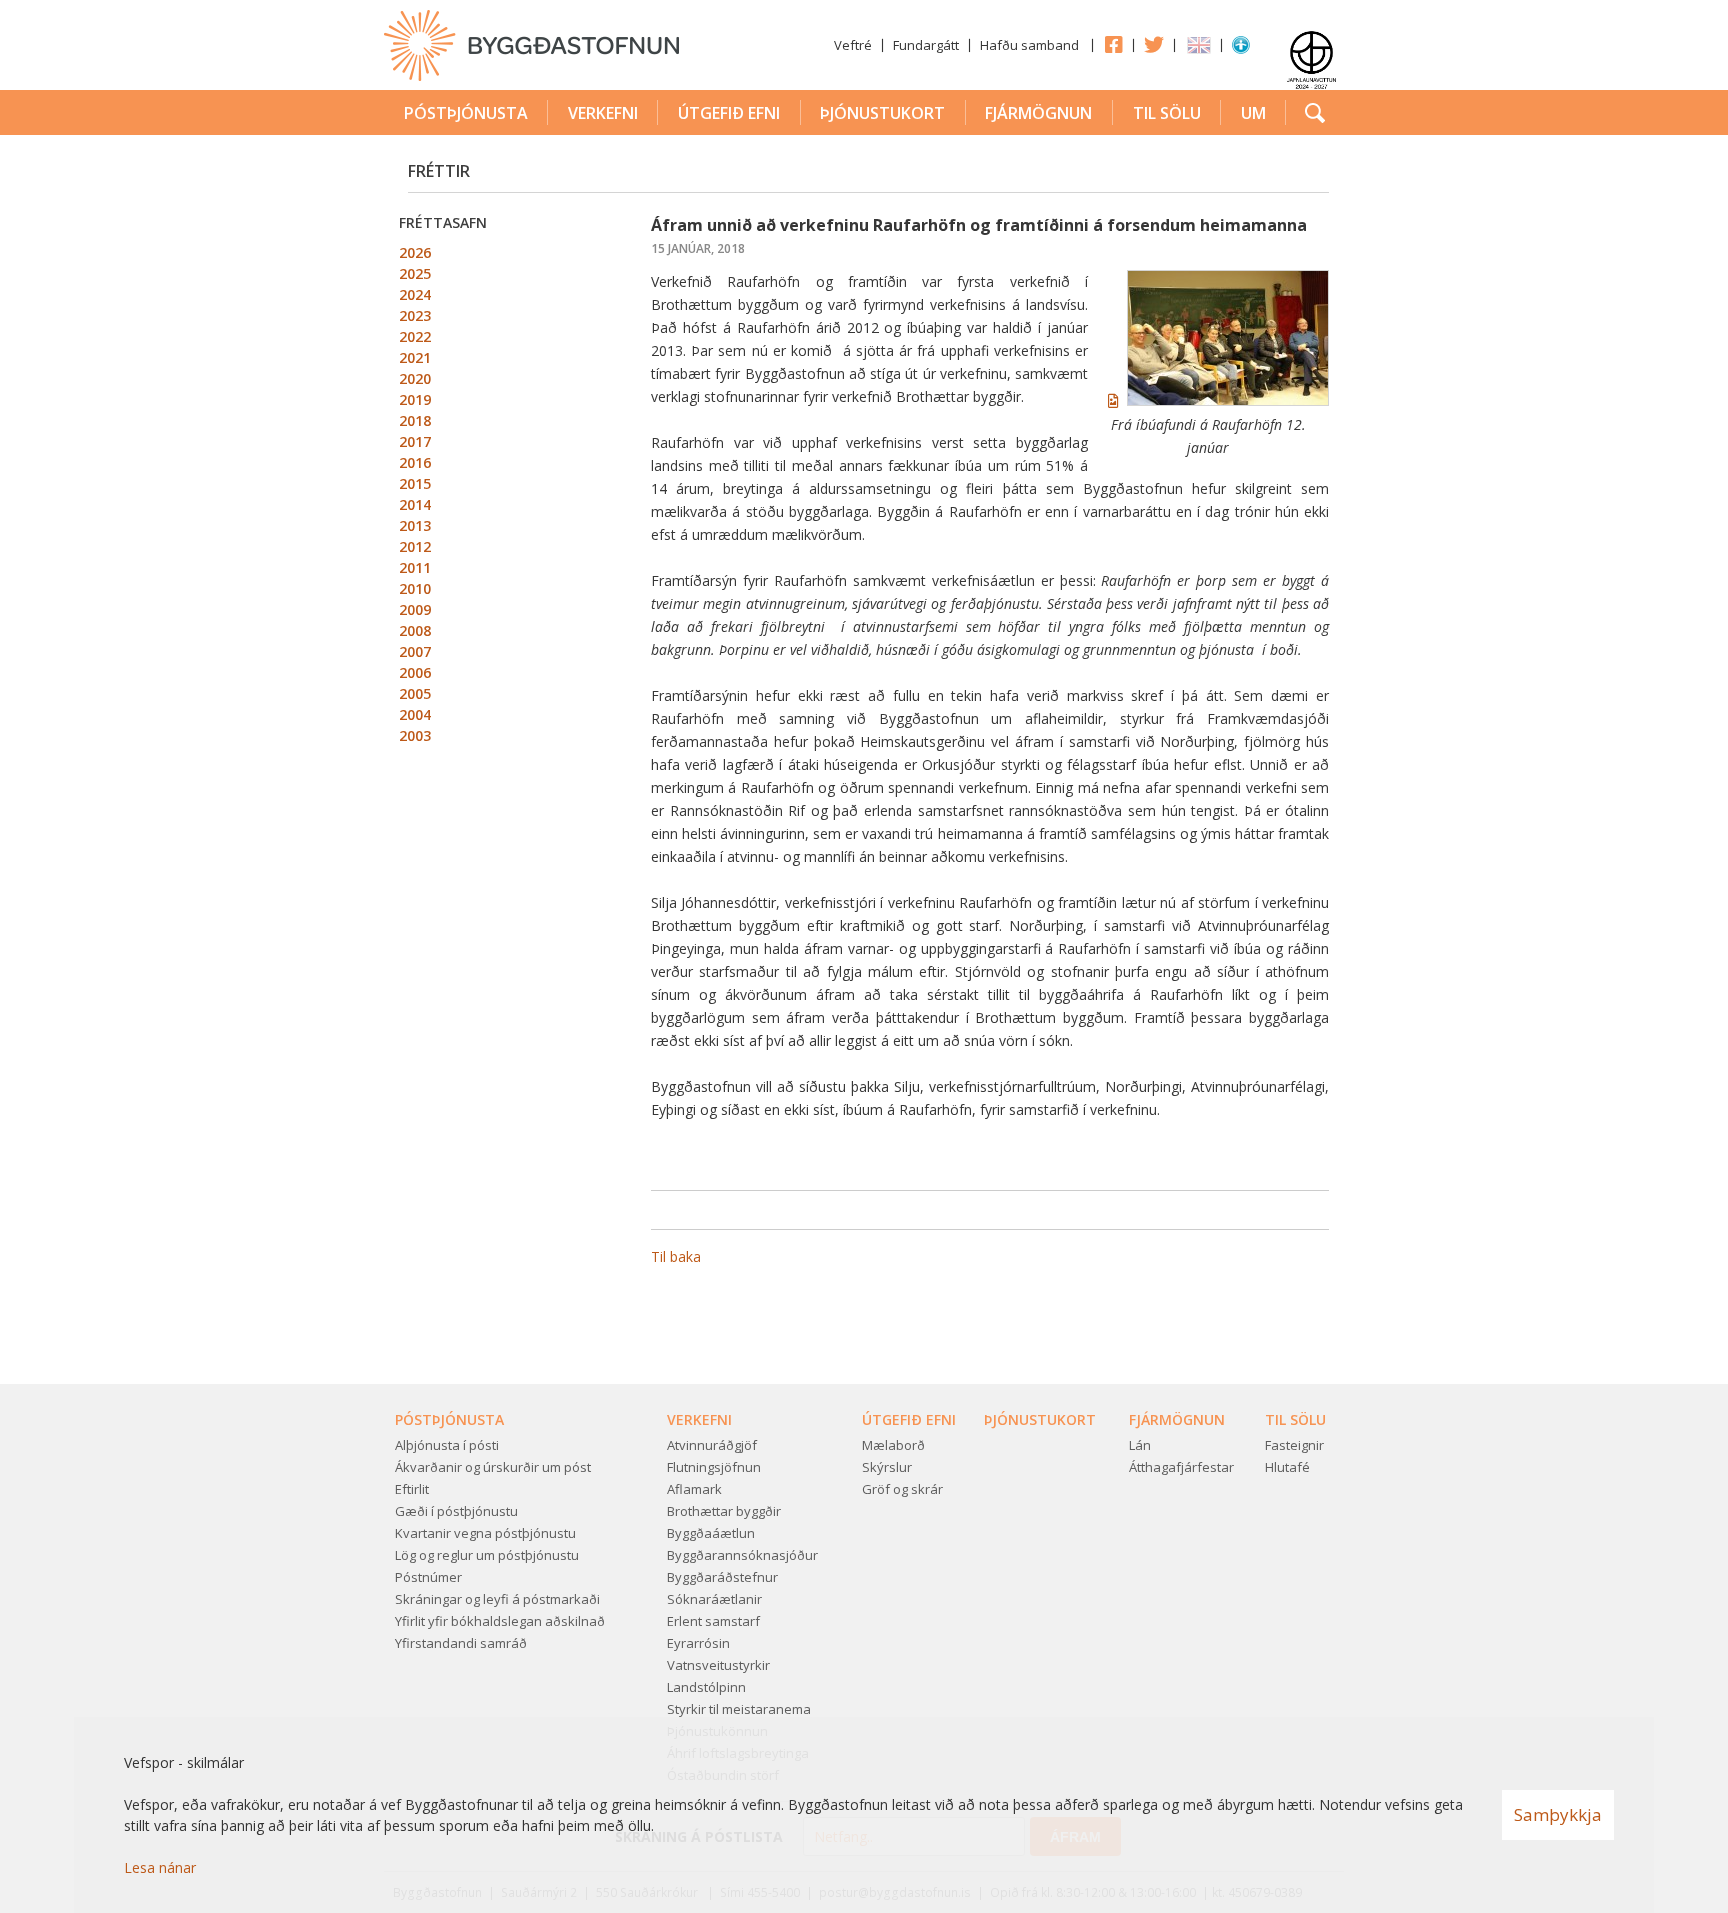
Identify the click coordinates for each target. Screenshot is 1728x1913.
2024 (415, 294)
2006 (415, 672)
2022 (415, 336)
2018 (415, 420)
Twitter (1154, 44)
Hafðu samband (1029, 45)
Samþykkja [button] (1558, 1814)
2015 (415, 483)
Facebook (1113, 44)
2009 (415, 609)
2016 (415, 462)
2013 (415, 525)
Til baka (676, 1256)
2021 (415, 357)
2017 (415, 441)
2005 (415, 693)
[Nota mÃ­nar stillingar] (1241, 49)
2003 (415, 735)
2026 (415, 252)
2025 (415, 273)
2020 (415, 378)
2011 (415, 567)
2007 (415, 651)
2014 (415, 504)
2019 (415, 399)
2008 (415, 630)
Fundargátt (926, 45)
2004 (415, 714)
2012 (415, 546)
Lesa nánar (160, 1867)
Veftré (853, 45)
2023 (415, 315)
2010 (415, 588)
